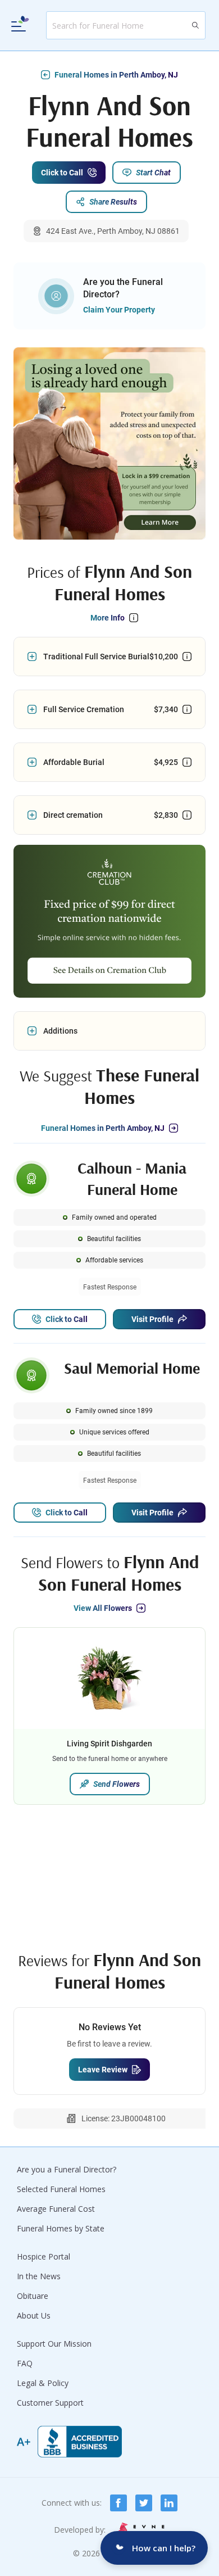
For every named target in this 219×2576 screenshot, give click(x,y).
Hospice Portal (44, 2256)
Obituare (33, 2296)
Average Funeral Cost (56, 2209)
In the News (39, 2276)
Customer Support (50, 2403)
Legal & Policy (43, 2383)
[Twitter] (144, 2503)
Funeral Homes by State (61, 2228)
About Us (34, 2315)
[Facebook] (118, 2503)
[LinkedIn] (169, 2503)
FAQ (25, 2363)
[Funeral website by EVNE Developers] (140, 2530)
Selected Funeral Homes (61, 2189)
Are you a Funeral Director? (67, 2169)
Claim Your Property (119, 310)
